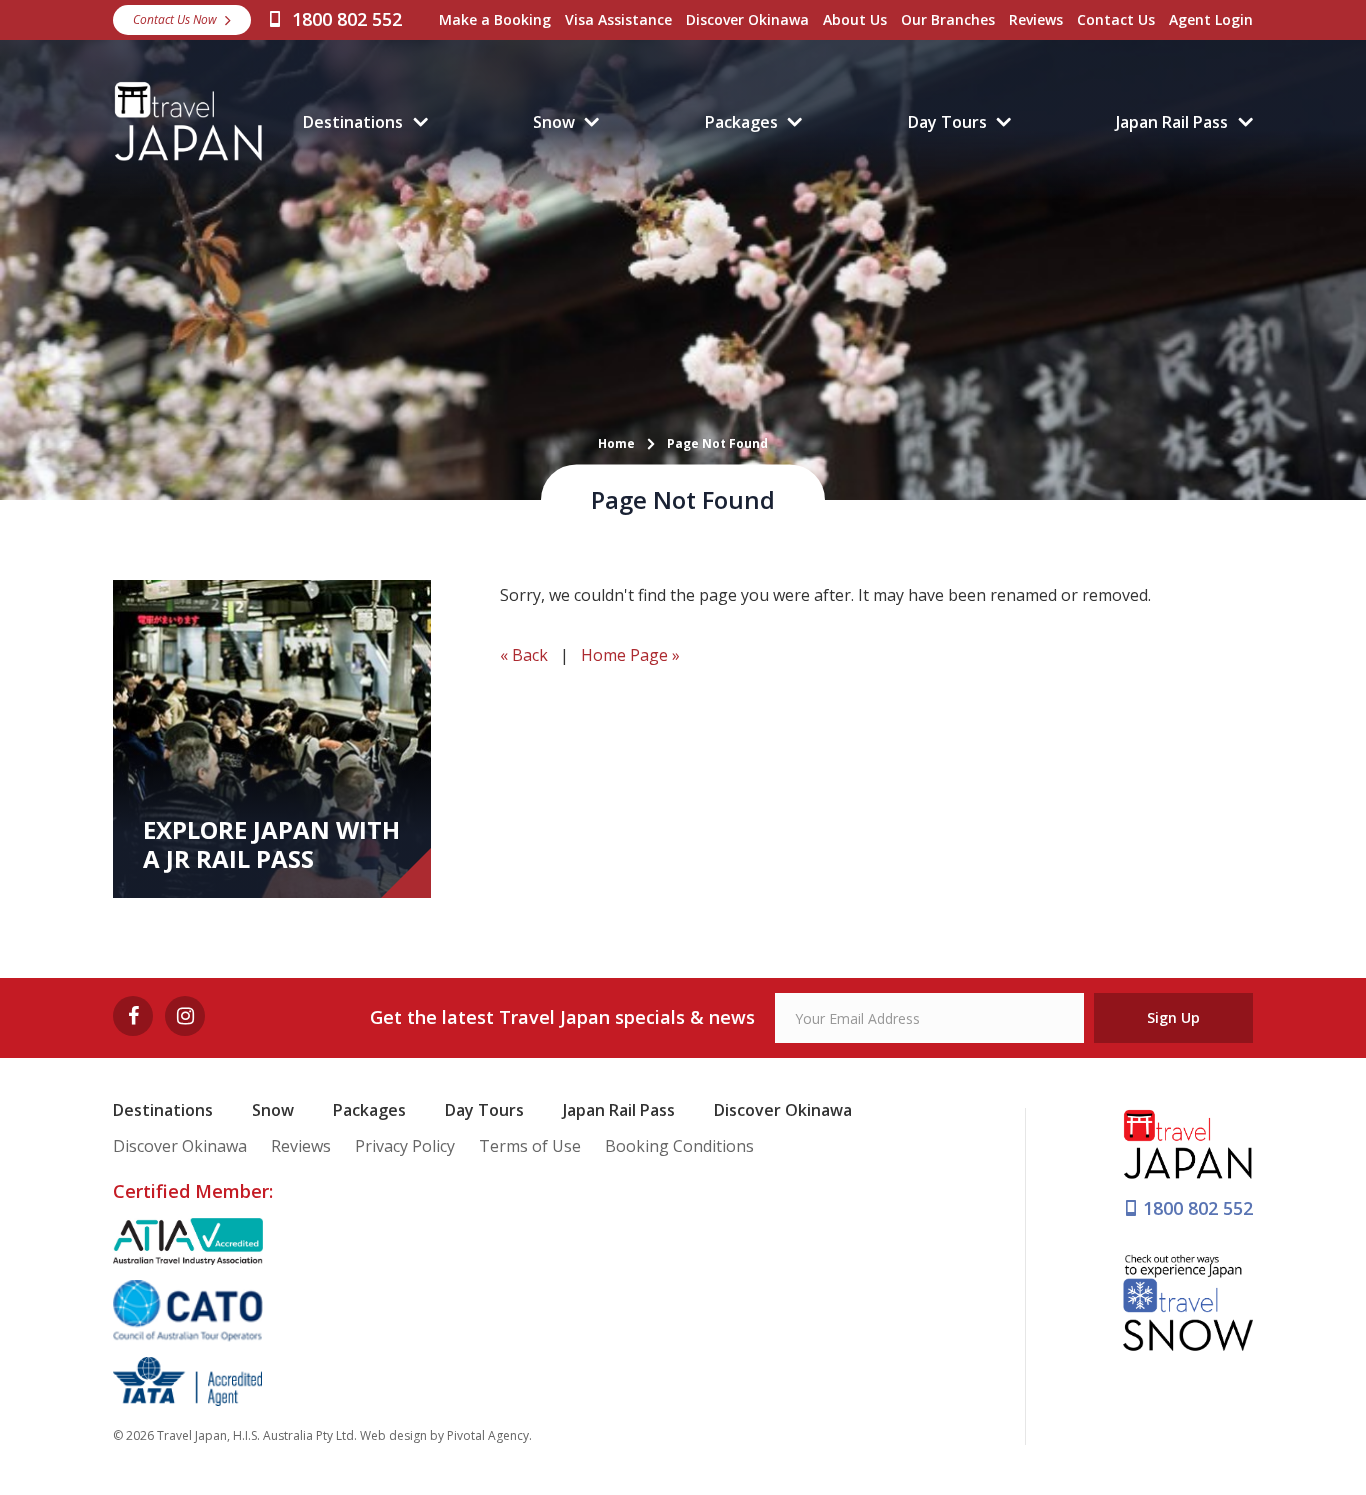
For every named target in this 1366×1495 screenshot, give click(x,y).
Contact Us (1116, 19)
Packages (741, 122)
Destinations (353, 122)
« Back (524, 655)
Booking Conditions (679, 1146)
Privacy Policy (405, 1146)
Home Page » (630, 655)
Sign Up (1173, 1017)
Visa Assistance (618, 19)
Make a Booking (495, 19)
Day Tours (947, 122)
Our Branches (948, 19)
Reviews (1036, 19)
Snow (554, 122)
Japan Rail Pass (1172, 122)
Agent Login (1211, 19)
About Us (855, 19)
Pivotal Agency (488, 1435)
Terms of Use (530, 1146)
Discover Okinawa (747, 19)
